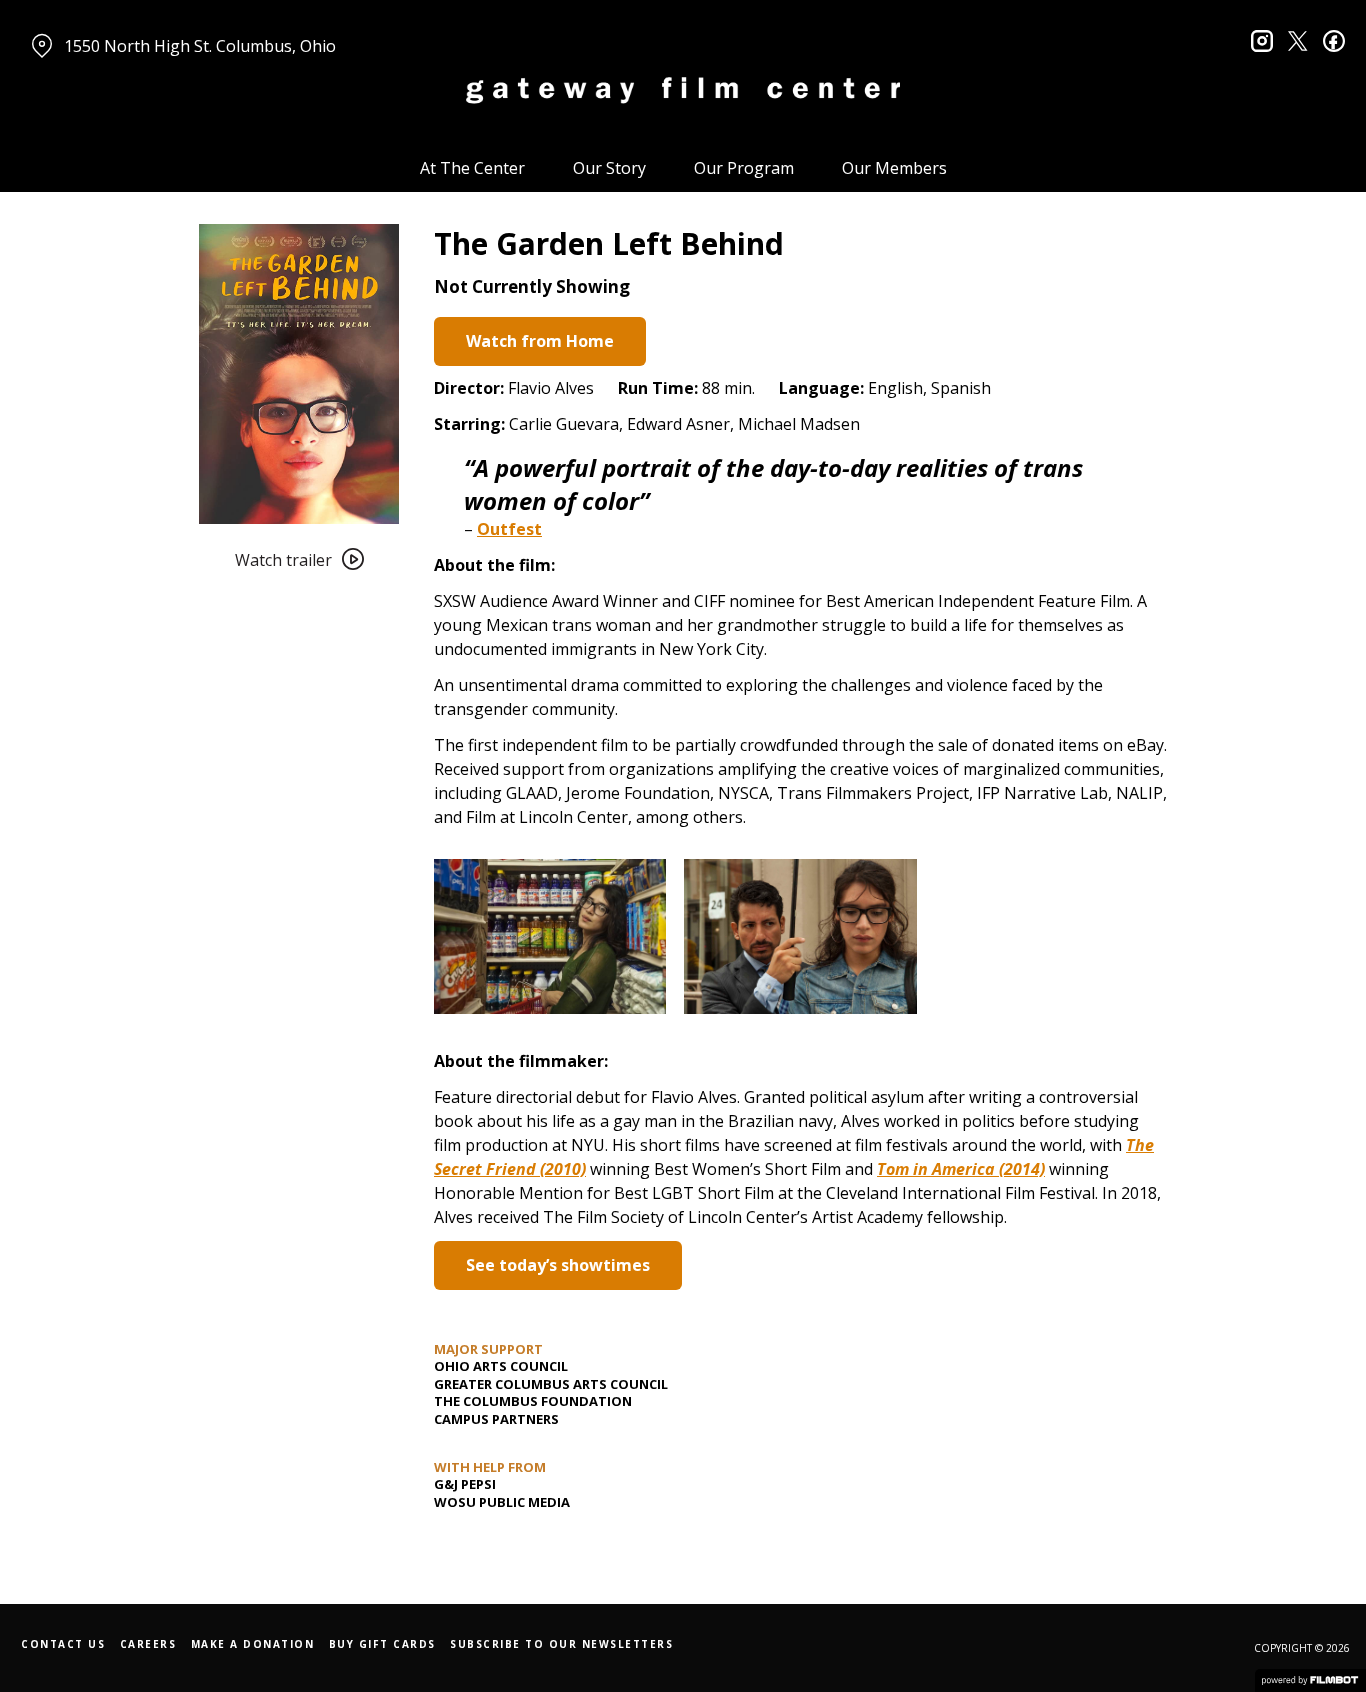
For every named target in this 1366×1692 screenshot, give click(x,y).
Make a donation (253, 1644)
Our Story (609, 168)
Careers (148, 1644)
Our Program (744, 168)
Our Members (894, 168)
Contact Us (63, 1644)
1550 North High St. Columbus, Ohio (200, 46)
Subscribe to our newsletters (561, 1644)
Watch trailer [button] (283, 560)
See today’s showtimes (558, 1265)
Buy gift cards (382, 1644)
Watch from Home (540, 341)
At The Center (472, 168)
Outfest (509, 529)
